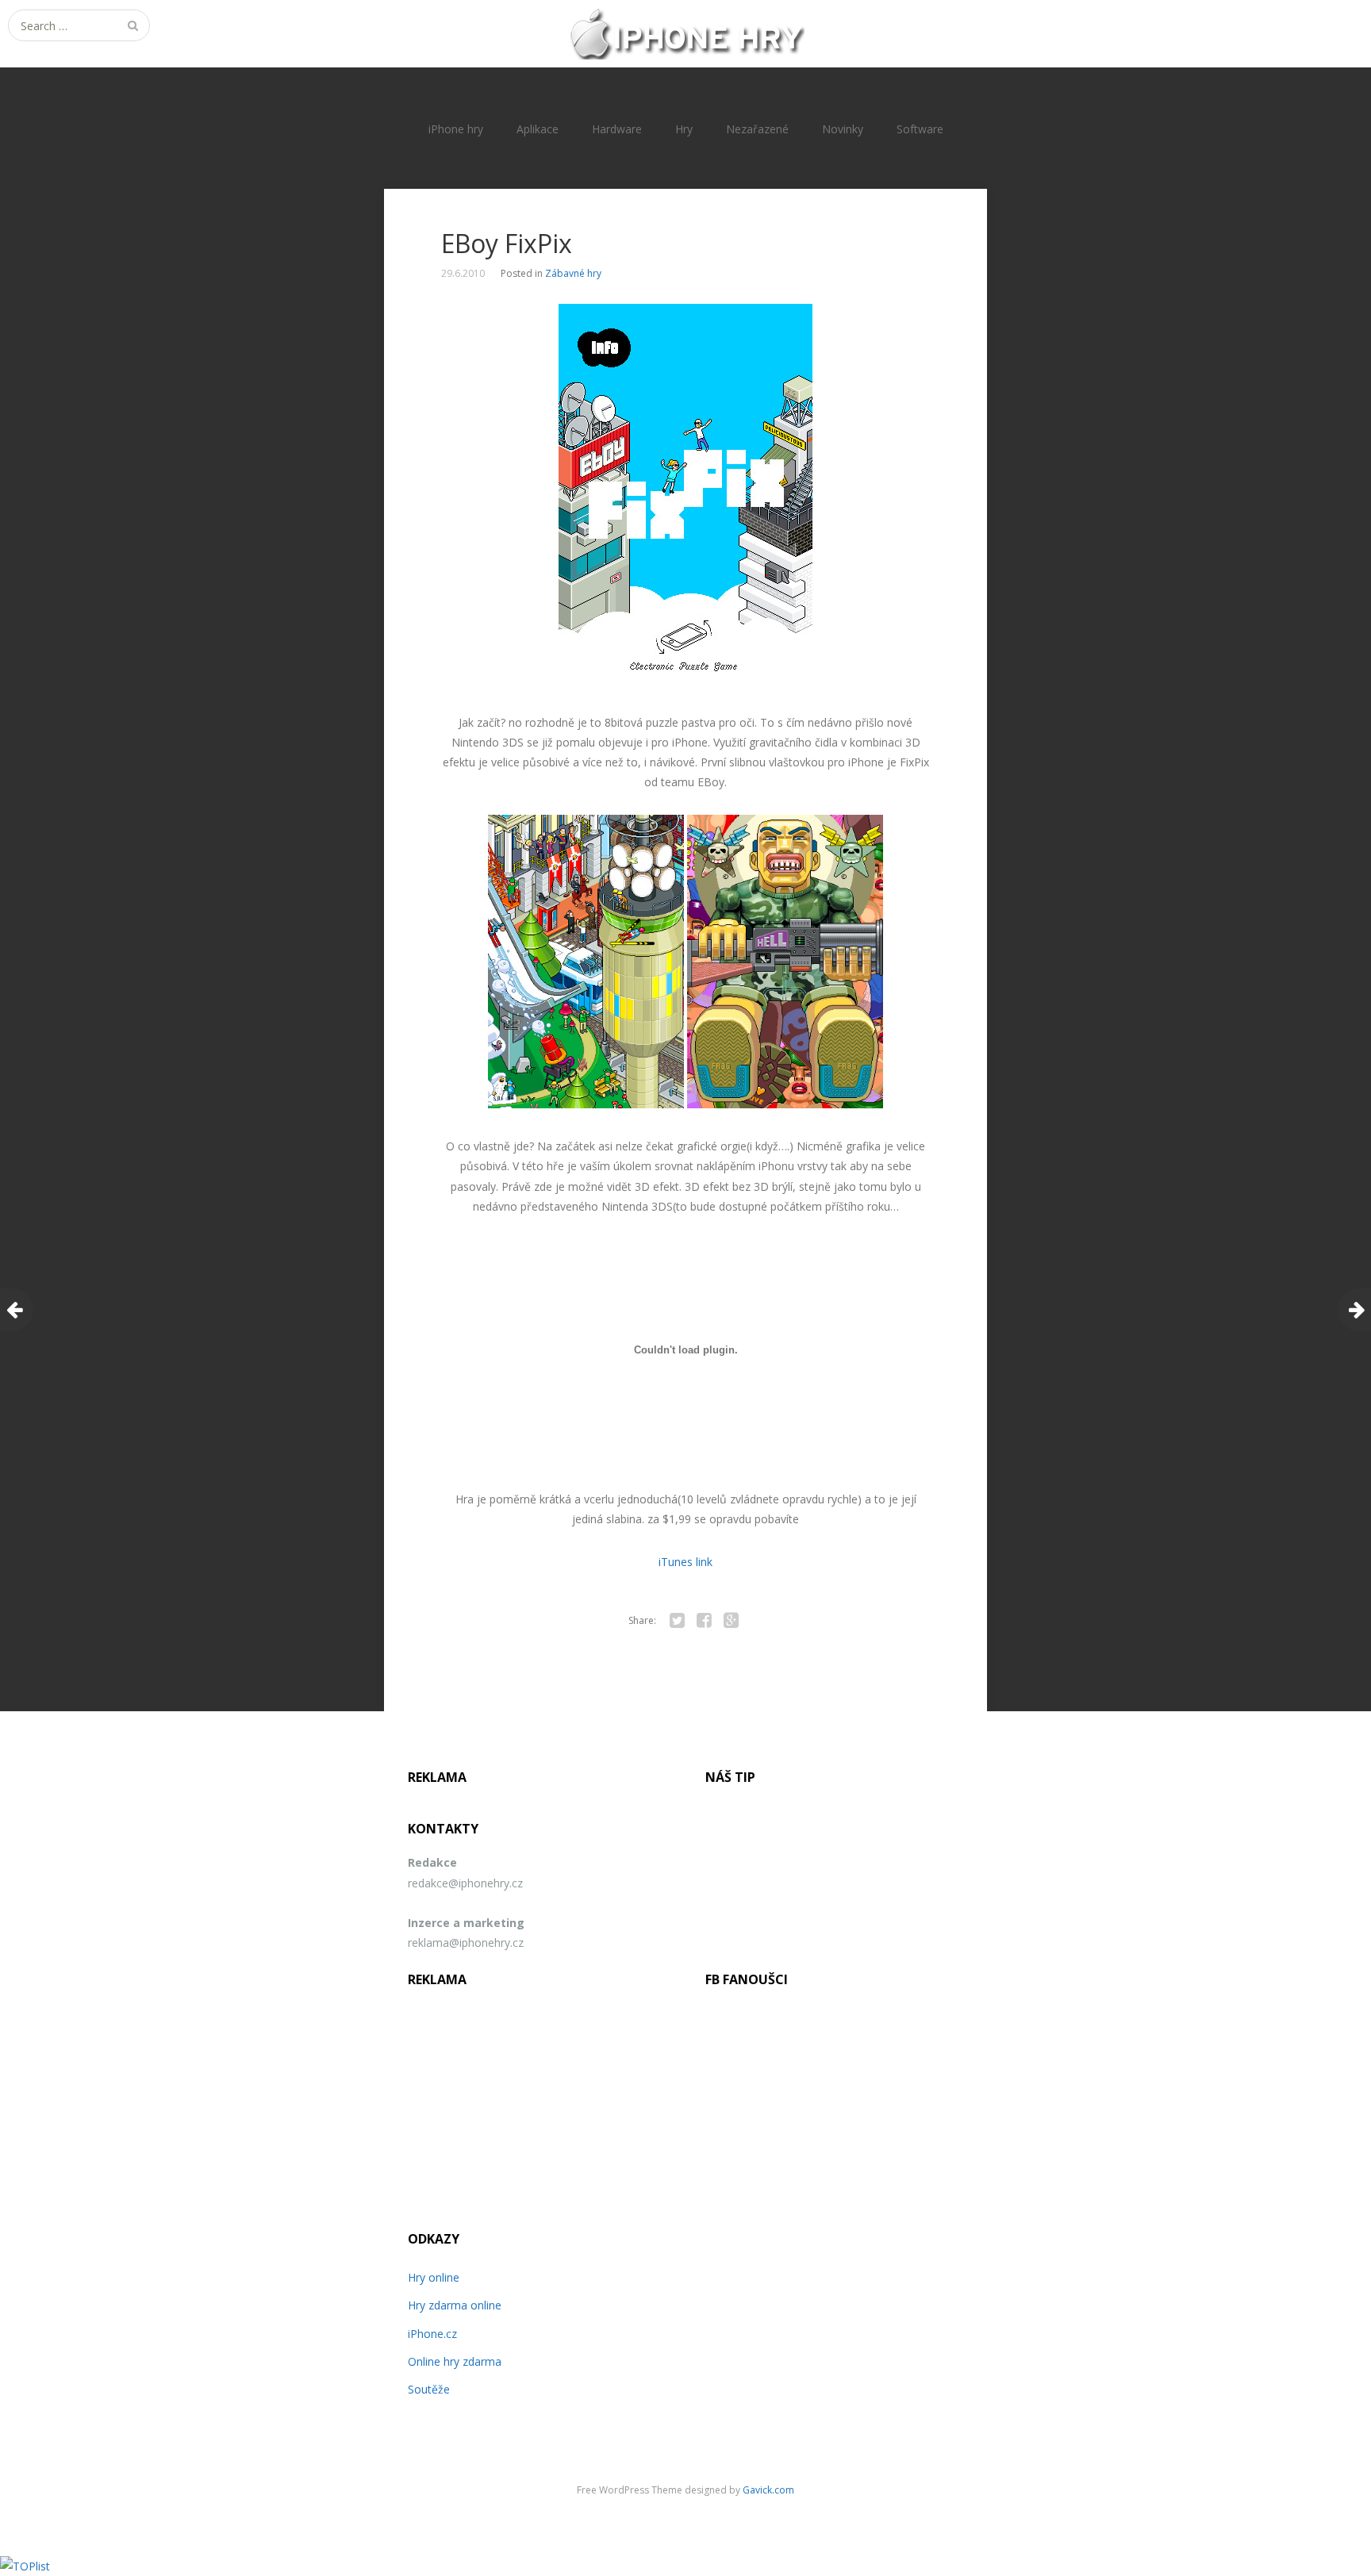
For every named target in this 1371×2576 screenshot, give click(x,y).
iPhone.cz (432, 2334)
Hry (684, 129)
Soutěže (429, 2389)
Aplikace (538, 129)
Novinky (843, 129)
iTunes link (685, 1562)
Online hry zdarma (455, 2361)
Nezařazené (757, 129)
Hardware (617, 129)
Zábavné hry (573, 273)
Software (920, 129)
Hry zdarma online (455, 2305)
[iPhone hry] (685, 34)
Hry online (434, 2277)
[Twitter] (677, 1621)
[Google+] (731, 1621)
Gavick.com (768, 2490)
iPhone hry (456, 129)
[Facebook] (704, 1621)
